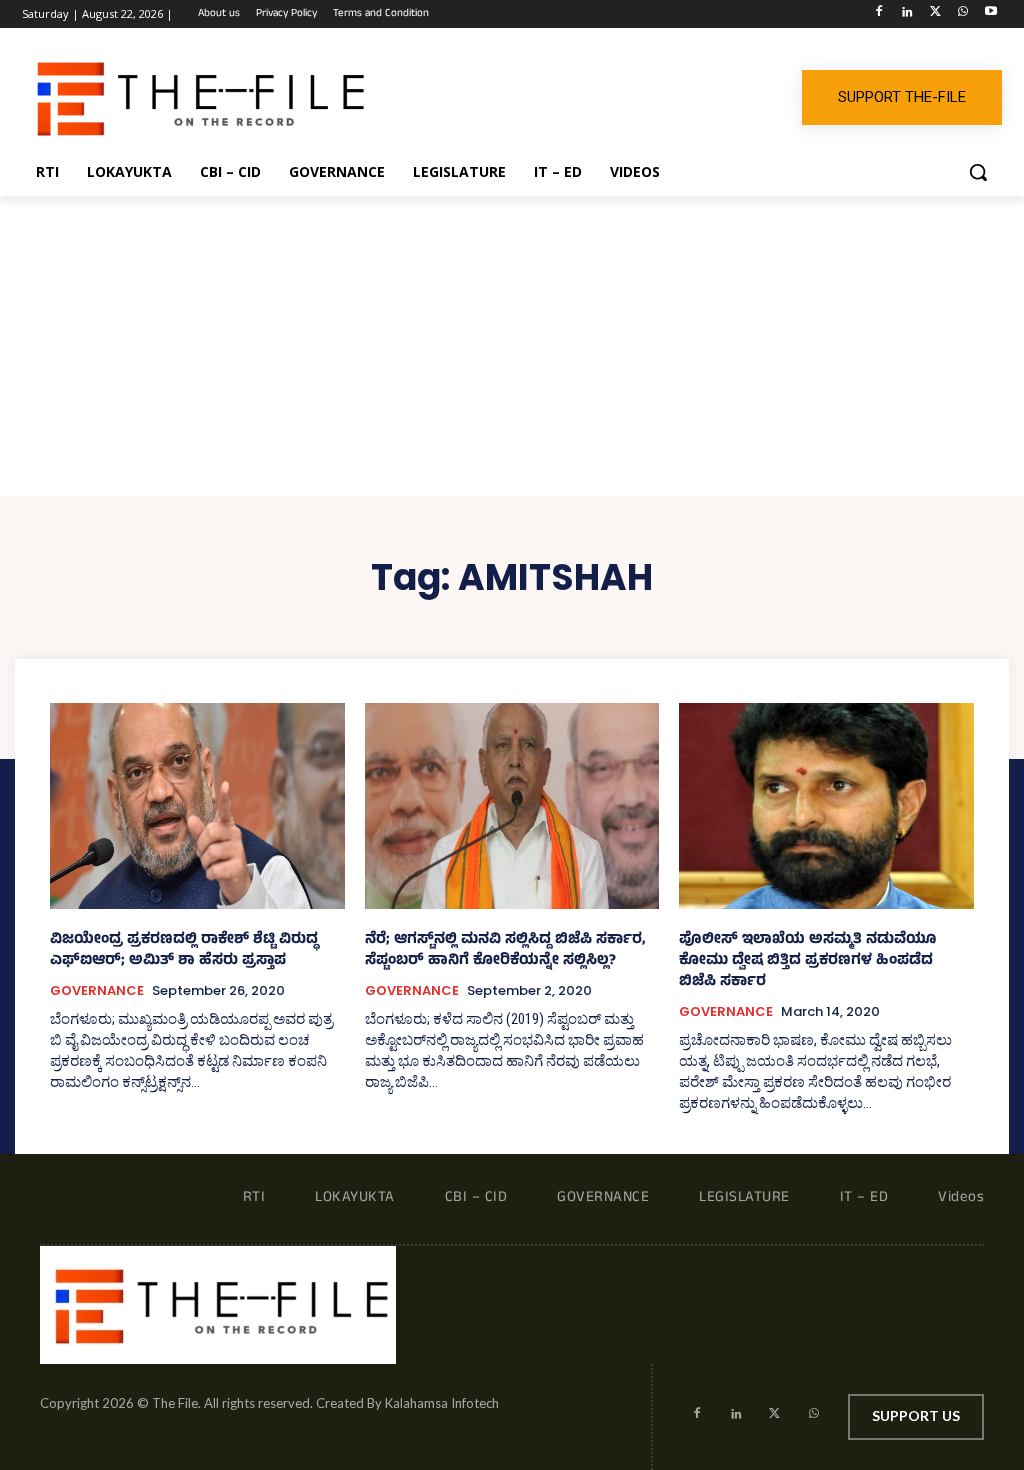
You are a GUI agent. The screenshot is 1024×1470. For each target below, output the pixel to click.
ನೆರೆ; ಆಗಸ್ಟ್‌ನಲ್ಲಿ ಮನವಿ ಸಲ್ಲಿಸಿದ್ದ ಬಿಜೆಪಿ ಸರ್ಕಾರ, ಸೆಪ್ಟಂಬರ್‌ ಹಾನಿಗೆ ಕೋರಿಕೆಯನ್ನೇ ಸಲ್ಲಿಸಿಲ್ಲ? (505, 951)
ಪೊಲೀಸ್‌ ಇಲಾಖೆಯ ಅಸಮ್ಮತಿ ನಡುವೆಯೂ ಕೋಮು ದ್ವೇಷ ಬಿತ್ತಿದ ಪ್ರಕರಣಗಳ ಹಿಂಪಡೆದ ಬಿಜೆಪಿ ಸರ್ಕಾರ (807, 961)
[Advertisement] (512, 346)
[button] (978, 172)
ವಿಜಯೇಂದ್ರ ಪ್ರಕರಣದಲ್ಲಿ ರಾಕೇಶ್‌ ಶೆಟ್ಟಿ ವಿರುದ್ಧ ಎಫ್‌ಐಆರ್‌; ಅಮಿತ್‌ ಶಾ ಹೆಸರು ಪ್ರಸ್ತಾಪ (184, 951)
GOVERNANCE (97, 991)
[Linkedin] (907, 14)
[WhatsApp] (962, 14)
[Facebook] (879, 14)
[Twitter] (935, 14)
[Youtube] (990, 14)
